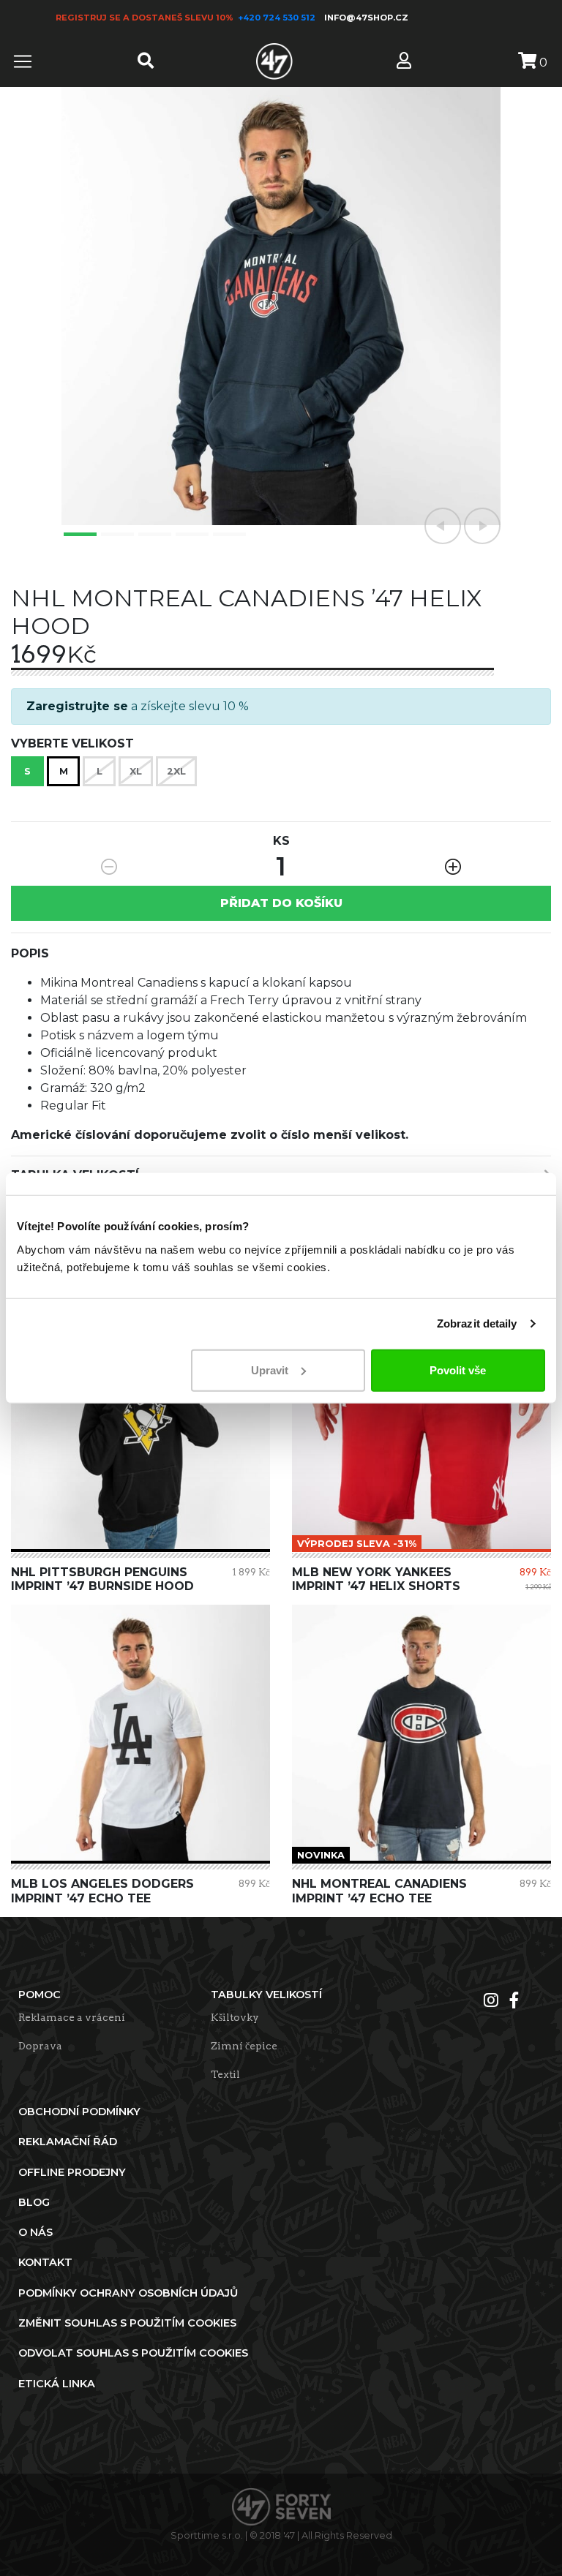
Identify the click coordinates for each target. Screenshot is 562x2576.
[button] (443, 526)
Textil (225, 2074)
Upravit (270, 1370)
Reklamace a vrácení (72, 2017)
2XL (176, 771)
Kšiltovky (235, 2017)
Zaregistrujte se (77, 706)
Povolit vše (458, 1370)
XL (136, 771)
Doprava (40, 2046)
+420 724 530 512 (278, 18)
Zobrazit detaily (477, 1323)
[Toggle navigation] (23, 61)
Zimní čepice (244, 2046)
